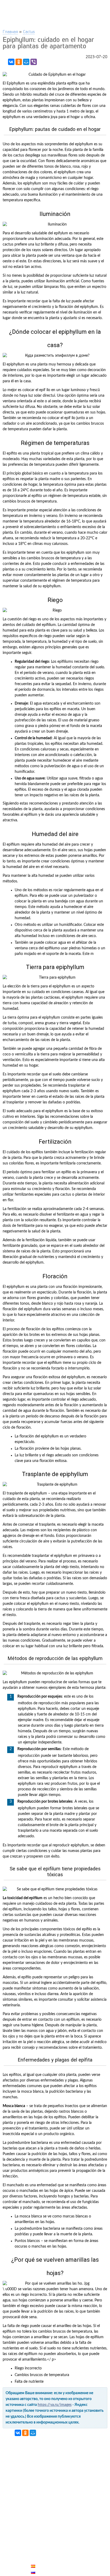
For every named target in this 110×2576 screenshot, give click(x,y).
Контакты (42, 2548)
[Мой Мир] (26, 62)
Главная (10, 31)
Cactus (29, 31)
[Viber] (34, 62)
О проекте (42, 2554)
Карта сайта (44, 2560)
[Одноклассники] (19, 62)
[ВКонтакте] (11, 62)
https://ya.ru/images (55, 2405)
